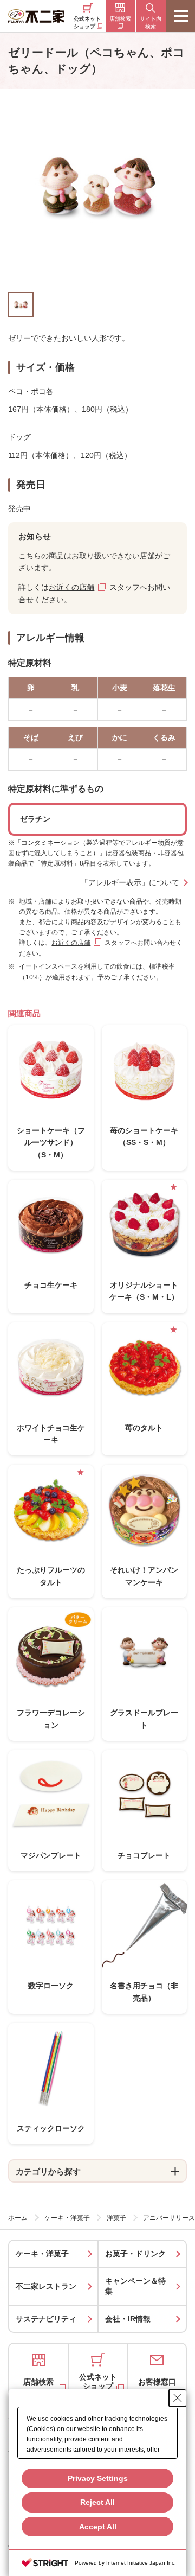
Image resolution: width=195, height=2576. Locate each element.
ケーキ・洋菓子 (42, 2254)
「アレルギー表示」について (130, 882)
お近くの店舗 (71, 587)
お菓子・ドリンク (135, 2254)
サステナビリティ (46, 2319)
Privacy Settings (98, 2478)
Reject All (97, 2502)
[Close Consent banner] (178, 2398)
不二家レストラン (46, 2286)
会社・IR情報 (128, 2319)
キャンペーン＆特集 (135, 2286)
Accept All (98, 2527)
